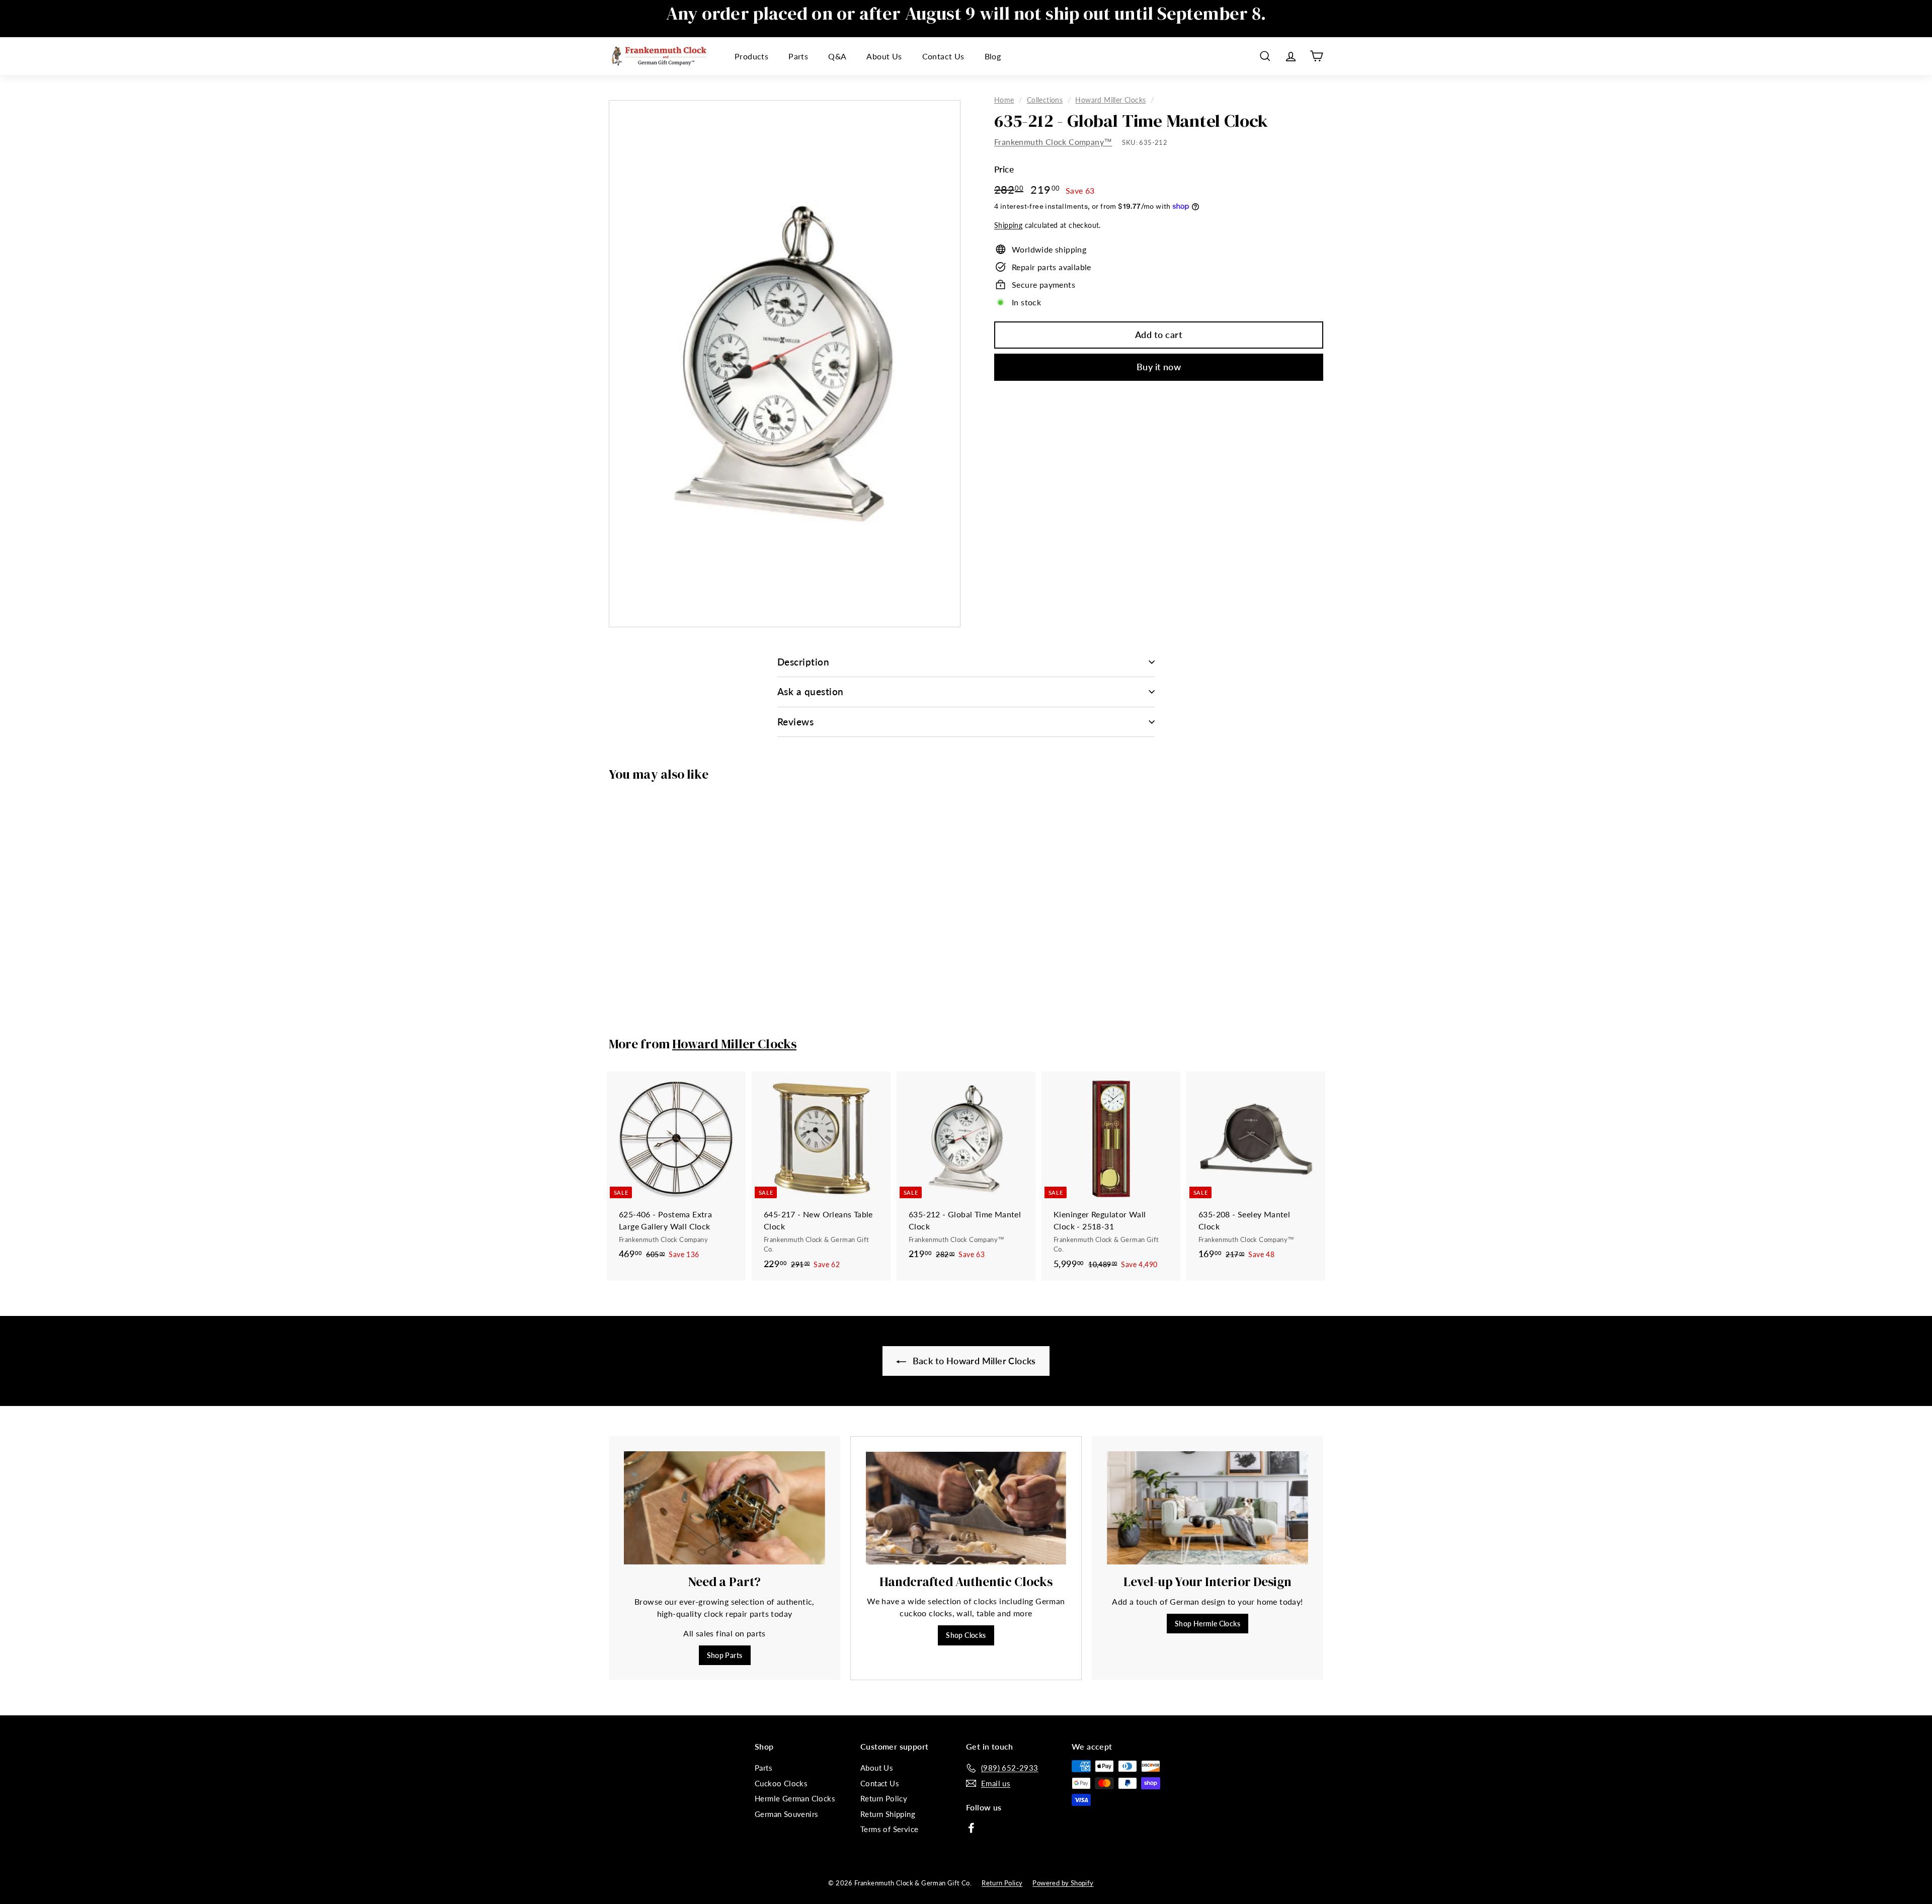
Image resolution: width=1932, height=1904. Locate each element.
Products (751, 56)
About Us (884, 56)
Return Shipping (888, 1814)
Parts (798, 56)
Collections (1045, 100)
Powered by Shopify (1063, 1883)
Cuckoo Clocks (781, 1783)
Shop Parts (725, 1655)
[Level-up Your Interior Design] (1207, 1508)
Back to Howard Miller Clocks (973, 1361)
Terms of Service (889, 1829)
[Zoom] (785, 364)
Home (1004, 100)
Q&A (837, 56)
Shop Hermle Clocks (1207, 1624)
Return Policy (884, 1798)
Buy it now (1159, 367)
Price (1004, 169)
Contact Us (943, 56)
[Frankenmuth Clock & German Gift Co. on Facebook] (971, 1827)
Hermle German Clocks (795, 1798)
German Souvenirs (786, 1814)
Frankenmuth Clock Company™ (1053, 142)
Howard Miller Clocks (1110, 100)
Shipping (1008, 225)
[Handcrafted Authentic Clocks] (966, 1508)
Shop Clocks (966, 1635)
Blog (993, 56)
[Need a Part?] (725, 1508)
